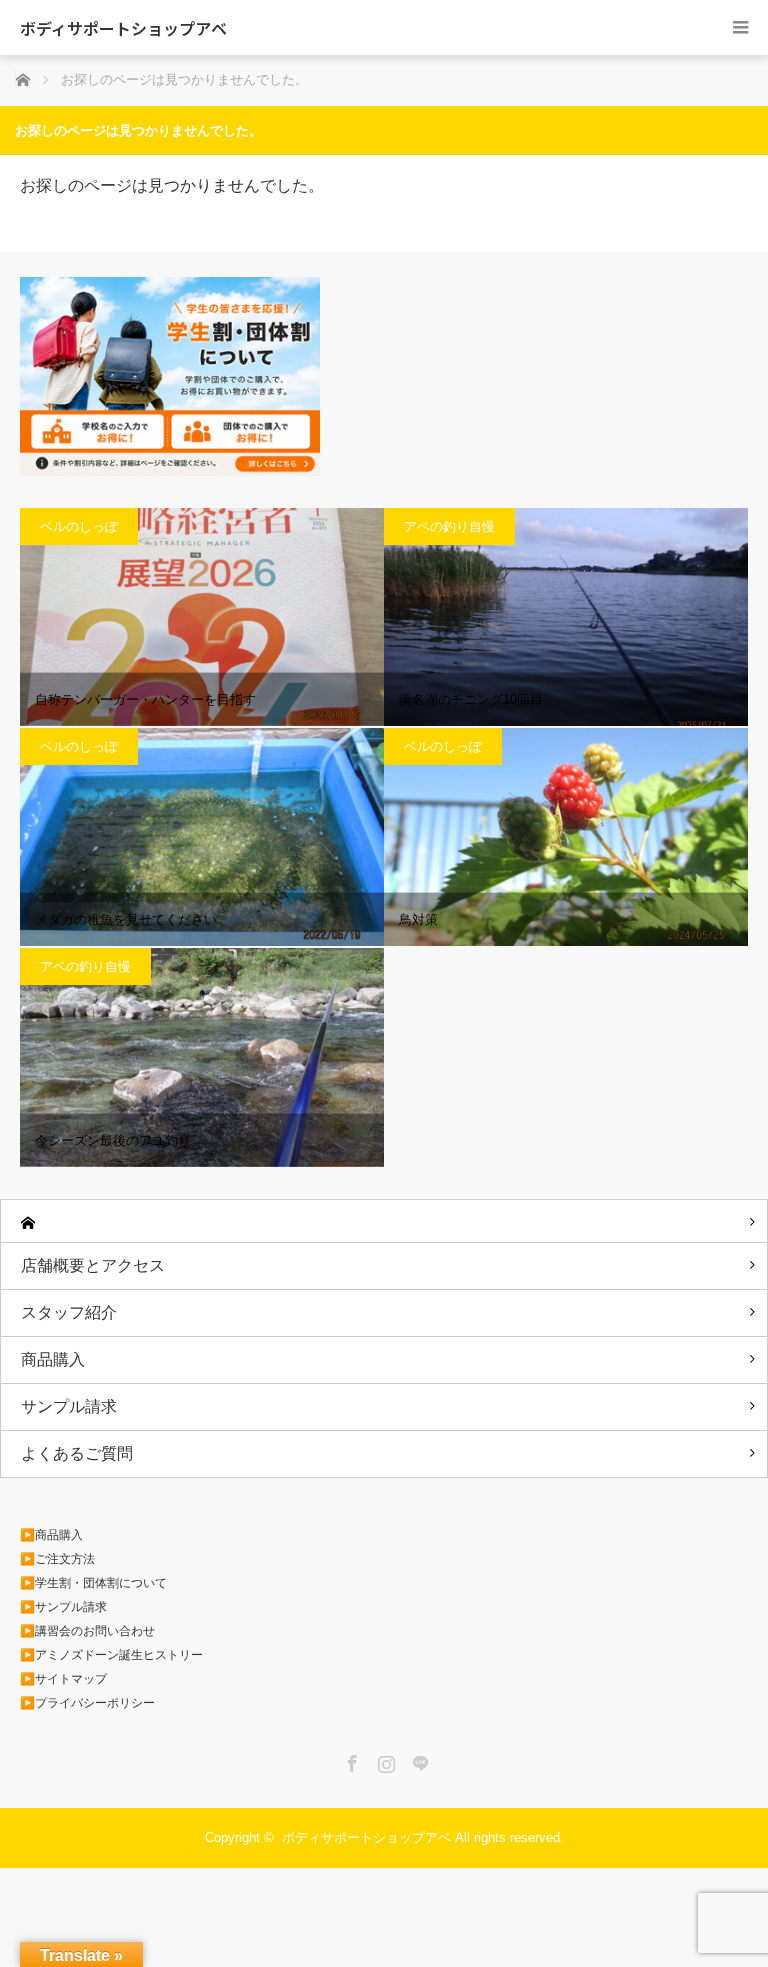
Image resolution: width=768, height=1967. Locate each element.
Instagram (384, 1760)
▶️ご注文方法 (57, 1559)
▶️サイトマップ (63, 1679)
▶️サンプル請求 (63, 1607)
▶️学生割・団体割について (93, 1583)
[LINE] (418, 1760)
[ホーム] (384, 1221)
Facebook (350, 1760)
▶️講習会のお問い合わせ (87, 1631)
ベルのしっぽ (79, 526)
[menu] (740, 27)
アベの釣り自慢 (449, 526)
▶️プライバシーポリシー (87, 1703)
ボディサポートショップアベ (123, 28)
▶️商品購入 (51, 1535)
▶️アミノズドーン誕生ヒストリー (111, 1655)
